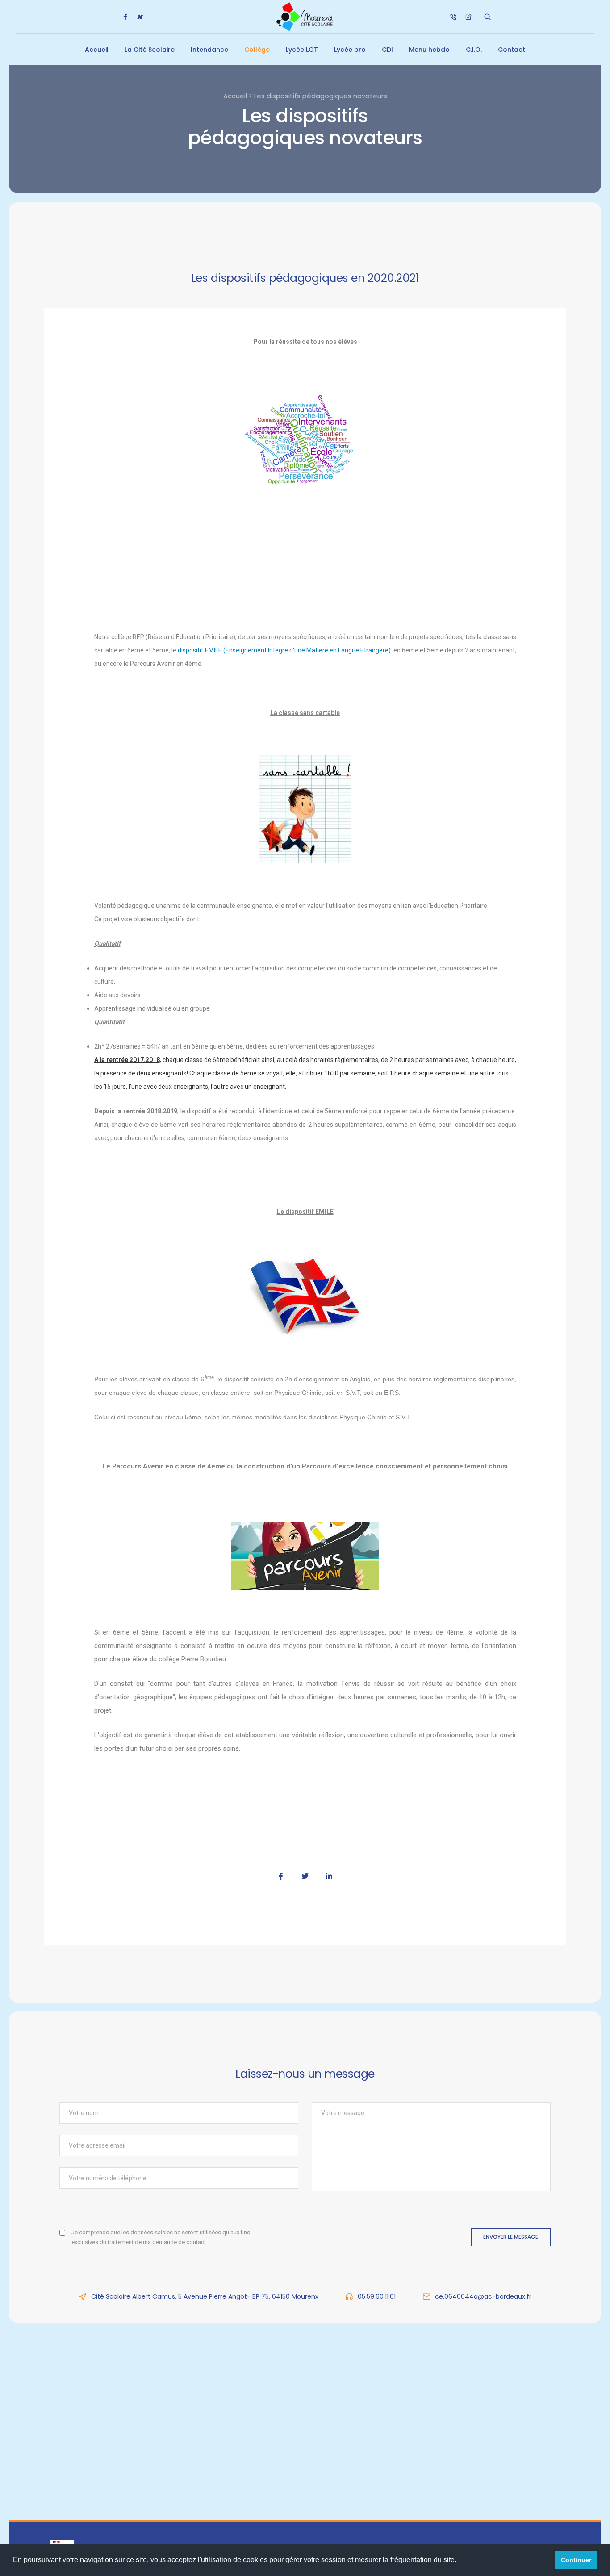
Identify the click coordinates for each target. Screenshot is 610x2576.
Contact (512, 50)
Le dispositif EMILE (305, 1212)
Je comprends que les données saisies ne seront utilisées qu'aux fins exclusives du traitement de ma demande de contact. (161, 2237)
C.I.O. (474, 50)
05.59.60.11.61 (377, 2296)
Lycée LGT (302, 50)
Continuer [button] (576, 2560)
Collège (257, 50)
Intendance (209, 50)
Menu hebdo (429, 50)
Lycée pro (350, 50)
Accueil (97, 50)
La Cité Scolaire (150, 50)
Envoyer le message (511, 2237)
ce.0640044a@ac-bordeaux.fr (483, 2296)
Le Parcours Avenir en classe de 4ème (164, 1466)
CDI (387, 50)
